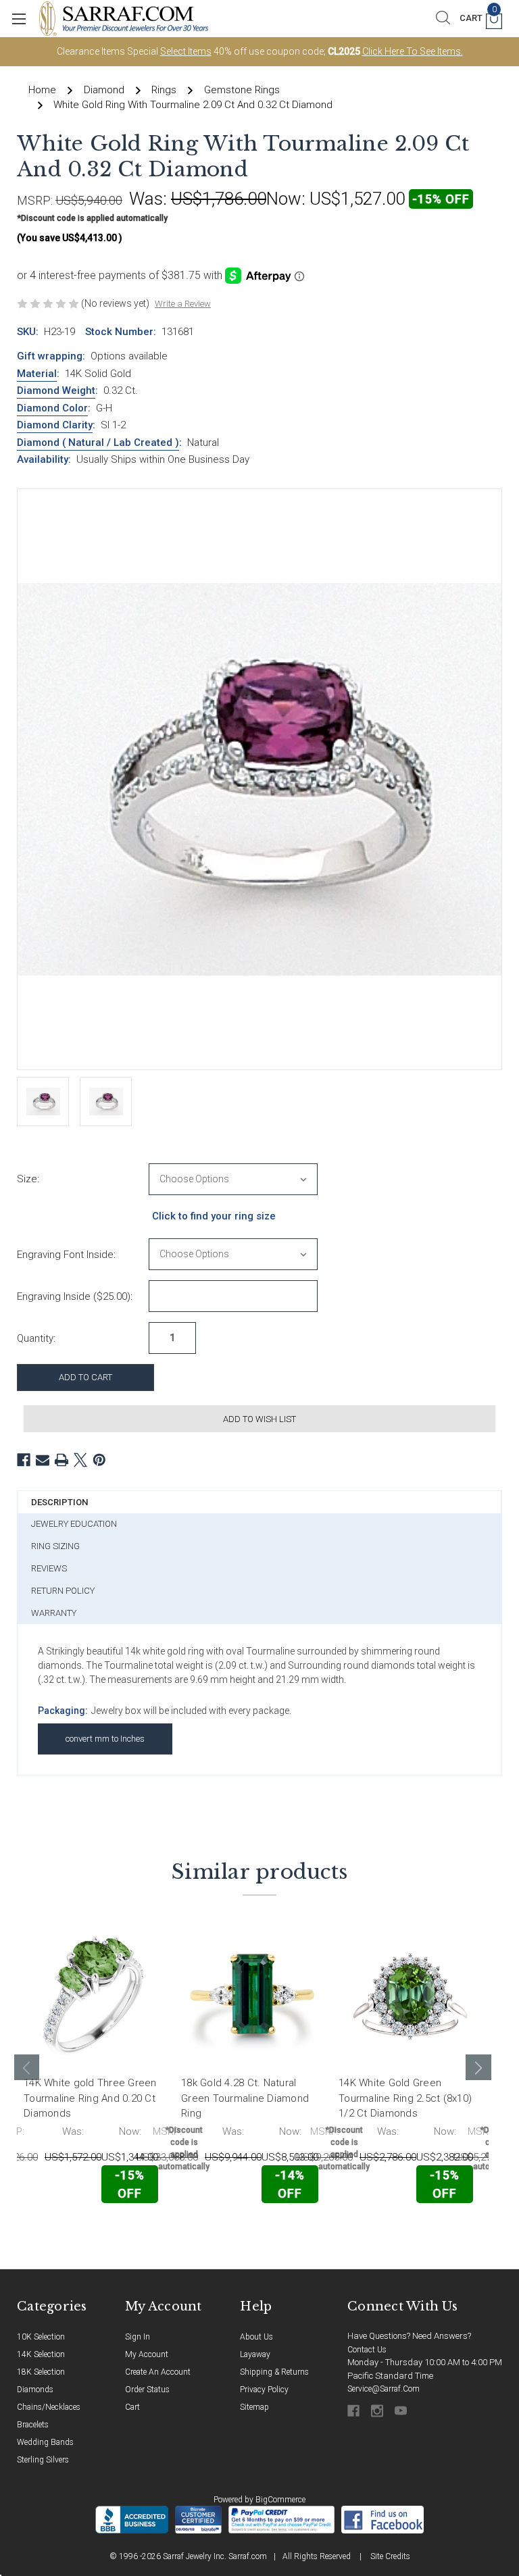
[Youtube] (402, 2411)
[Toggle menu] (19, 19)
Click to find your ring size (214, 1216)
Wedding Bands (45, 2442)
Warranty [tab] (54, 1613)
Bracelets (33, 2425)
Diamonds (35, 2390)
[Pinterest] (99, 1460)
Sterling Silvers (43, 2460)
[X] (80, 1460)
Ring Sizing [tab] (55, 1546)
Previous (27, 2067)
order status (147, 2390)
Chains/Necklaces (49, 2407)
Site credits (390, 2556)
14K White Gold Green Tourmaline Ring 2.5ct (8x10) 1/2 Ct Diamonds (405, 2098)
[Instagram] (378, 2411)
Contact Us (367, 2350)
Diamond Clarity (55, 425)
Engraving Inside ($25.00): (75, 1296)
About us (256, 2337)
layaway (255, 2354)
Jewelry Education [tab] (74, 1524)
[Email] (43, 1460)
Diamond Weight (56, 390)
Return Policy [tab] (63, 1591)
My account (147, 2354)
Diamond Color (52, 408)
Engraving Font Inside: (66, 1255)
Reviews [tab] (49, 1568)
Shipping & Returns (274, 2372)
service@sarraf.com (384, 2389)
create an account (158, 2372)
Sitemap (254, 2407)
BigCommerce (280, 2500)
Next (478, 2067)
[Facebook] (24, 1460)
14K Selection (41, 2354)
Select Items (186, 51)
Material (37, 374)
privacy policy (264, 2390)
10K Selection (41, 2337)
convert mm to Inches (105, 1739)
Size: (28, 1179)
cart (132, 2407)
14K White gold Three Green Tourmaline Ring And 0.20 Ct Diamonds (90, 2098)
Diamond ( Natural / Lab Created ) (98, 443)
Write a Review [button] (183, 304)
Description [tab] (59, 1502)
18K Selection (41, 2372)
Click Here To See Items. (413, 51)
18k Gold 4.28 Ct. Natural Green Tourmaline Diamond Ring (245, 2098)
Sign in (138, 2337)
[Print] (61, 1460)
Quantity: (36, 1338)
